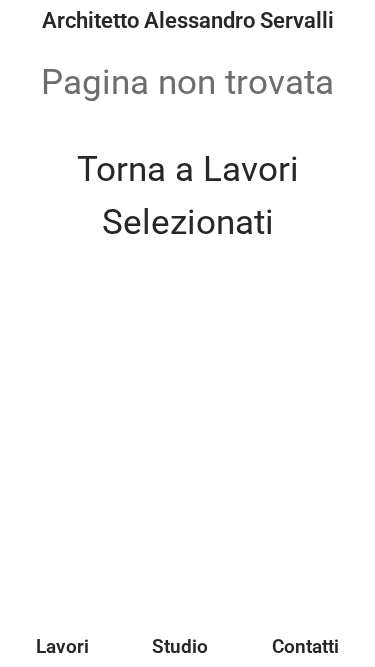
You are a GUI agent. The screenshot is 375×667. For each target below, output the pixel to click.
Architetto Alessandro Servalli (188, 20)
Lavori (62, 646)
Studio (180, 646)
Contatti (305, 646)
